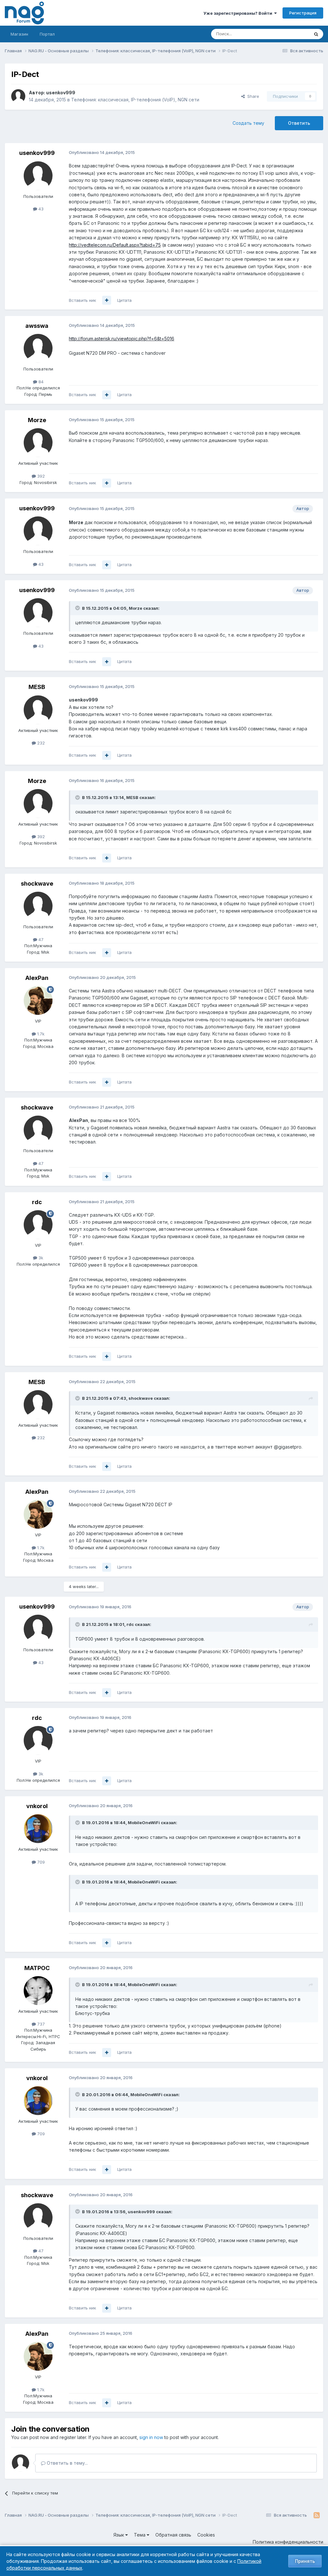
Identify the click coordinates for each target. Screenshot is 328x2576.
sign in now (151, 2437)
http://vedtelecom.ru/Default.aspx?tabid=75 (115, 245)
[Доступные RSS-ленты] (317, 2515)
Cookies (206, 2535)
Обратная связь (173, 2535)
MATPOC (37, 1968)
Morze (37, 420)
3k (40, 1258)
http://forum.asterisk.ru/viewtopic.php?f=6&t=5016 (122, 339)
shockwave (37, 884)
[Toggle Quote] (78, 608)
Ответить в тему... (67, 2463)
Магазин (19, 34)
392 (40, 476)
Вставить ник (82, 300)
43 (40, 209)
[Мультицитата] (107, 300)
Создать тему (248, 123)
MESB (37, 687)
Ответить (299, 123)
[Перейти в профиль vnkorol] (38, 1829)
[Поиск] (316, 34)
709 (40, 1862)
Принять (305, 2561)
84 (40, 382)
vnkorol (37, 1806)
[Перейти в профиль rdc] (38, 1225)
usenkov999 (61, 93)
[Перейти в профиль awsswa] (38, 348)
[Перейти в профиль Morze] (38, 443)
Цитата (124, 300)
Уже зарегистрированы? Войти (239, 13)
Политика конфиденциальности (288, 2542)
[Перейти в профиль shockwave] (38, 906)
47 (40, 939)
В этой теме (289, 34)
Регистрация (303, 13)
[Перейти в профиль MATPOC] (38, 1991)
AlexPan (37, 978)
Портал (47, 34)
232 (40, 743)
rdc (37, 1202)
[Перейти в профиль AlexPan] (38, 1000)
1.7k (40, 1034)
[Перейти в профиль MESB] (38, 710)
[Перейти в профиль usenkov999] (18, 96)
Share (252, 96)
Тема (140, 2535)
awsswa (37, 326)
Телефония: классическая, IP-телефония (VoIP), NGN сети (135, 100)
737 (40, 2024)
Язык (119, 2535)
